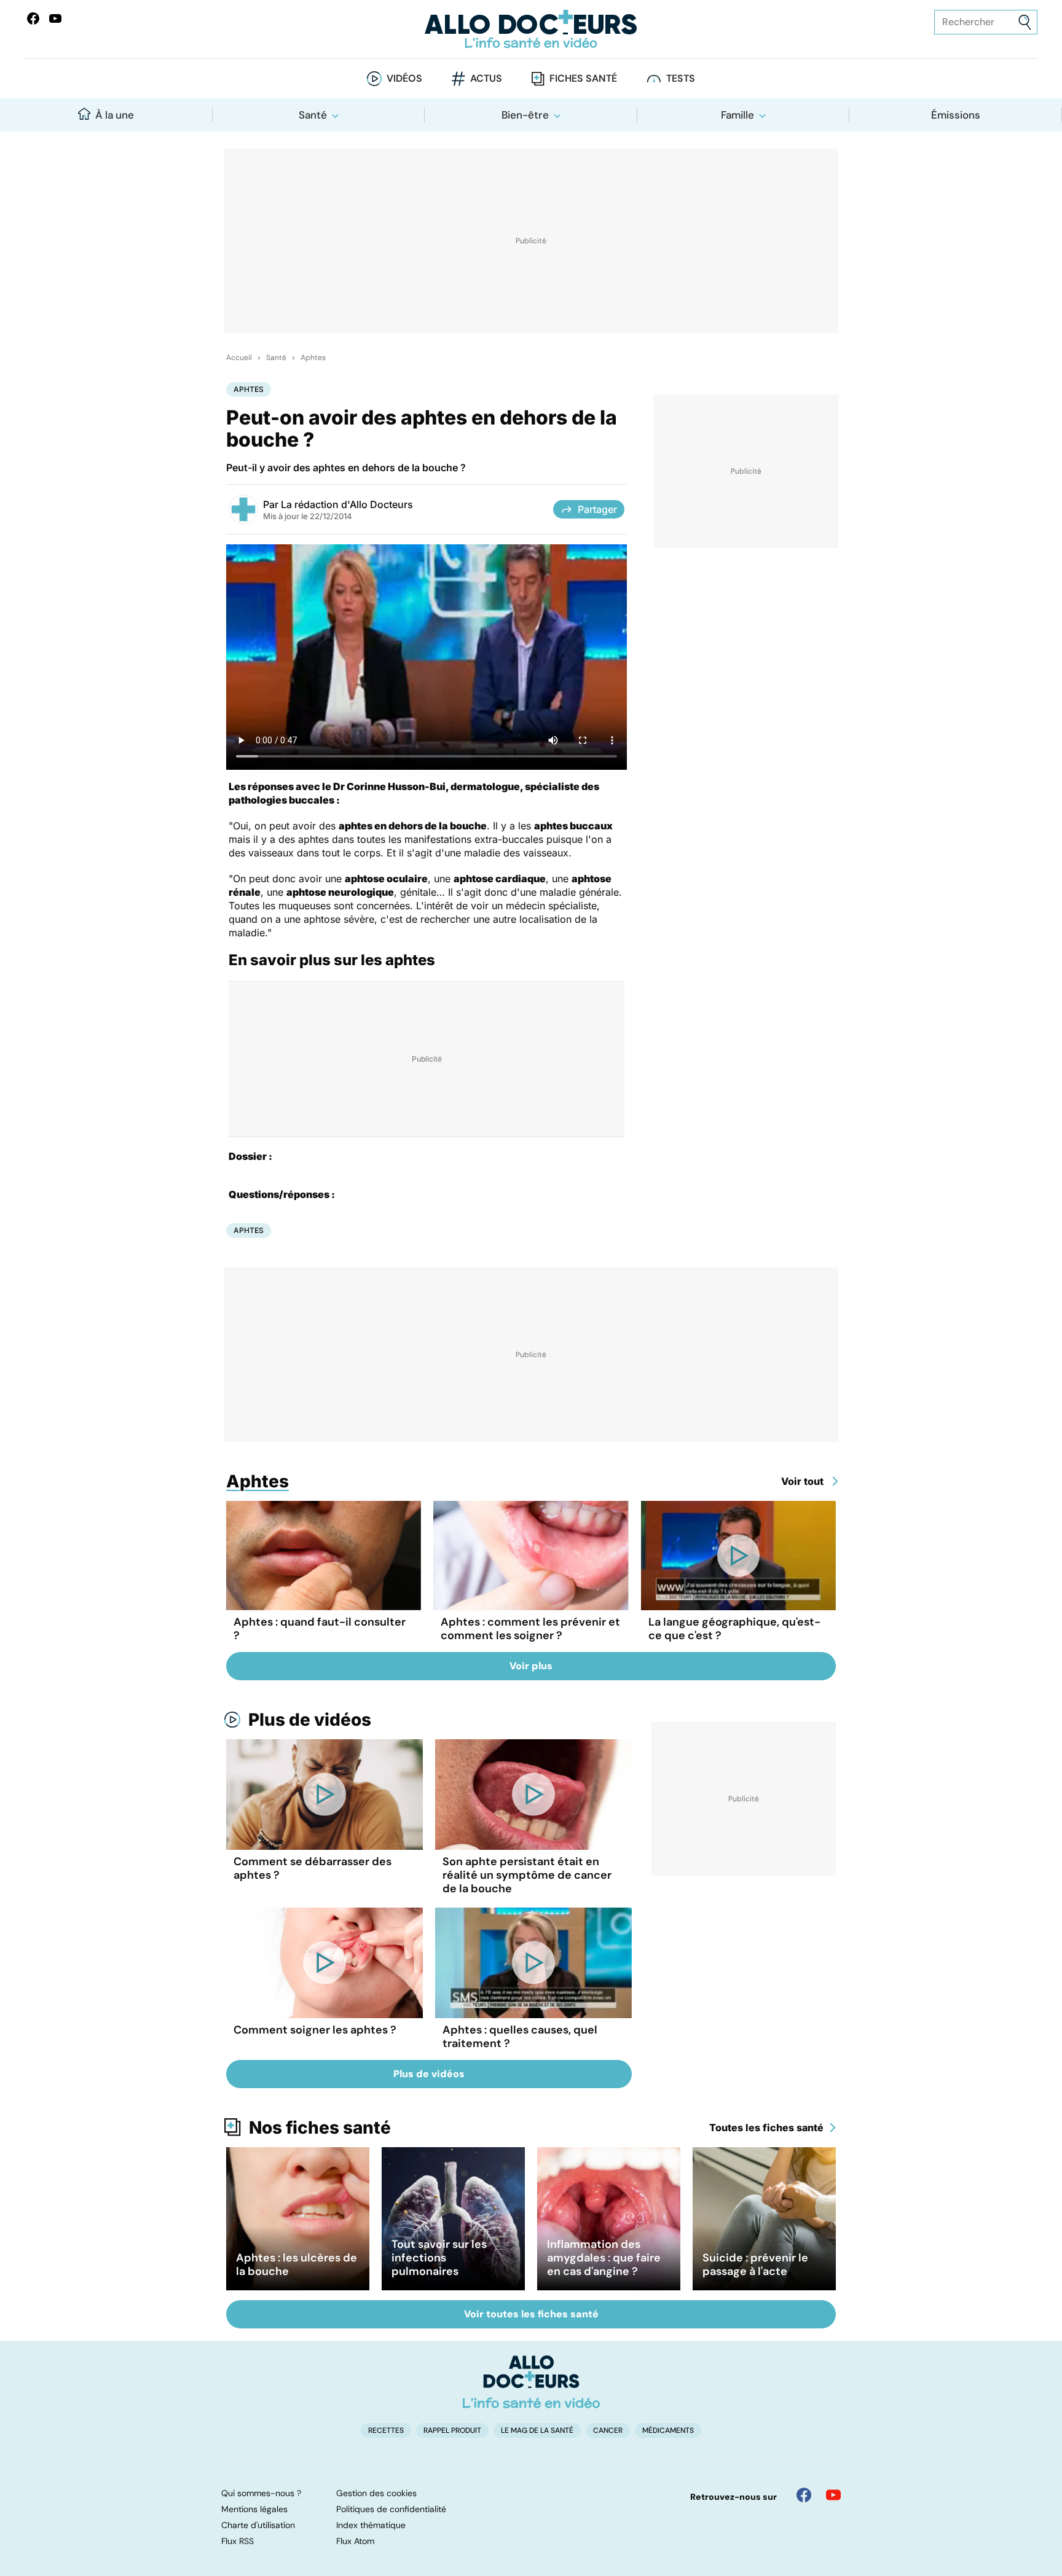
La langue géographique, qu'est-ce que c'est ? (734, 1629)
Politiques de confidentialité (391, 2509)
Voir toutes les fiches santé (531, 2314)
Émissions (956, 115)
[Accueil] (531, 2382)
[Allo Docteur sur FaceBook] (33, 18)
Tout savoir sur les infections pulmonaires (439, 2258)
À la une (115, 115)
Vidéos (404, 78)
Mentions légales (254, 2509)
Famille (737, 115)
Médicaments (668, 2430)
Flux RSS (238, 2541)
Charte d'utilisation (258, 2525)
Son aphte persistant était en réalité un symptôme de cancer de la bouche (527, 1875)
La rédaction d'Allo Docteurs (347, 504)
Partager (597, 509)
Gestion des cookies (376, 2493)
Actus (486, 78)
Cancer (608, 2430)
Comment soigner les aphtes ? (315, 2030)
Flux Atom (355, 2541)
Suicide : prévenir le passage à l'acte (755, 2265)
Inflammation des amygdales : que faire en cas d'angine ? (604, 2258)
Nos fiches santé (320, 2128)
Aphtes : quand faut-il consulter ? (320, 1629)
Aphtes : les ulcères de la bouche (297, 2265)
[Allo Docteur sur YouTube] (833, 2495)
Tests (681, 78)
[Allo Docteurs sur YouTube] (55, 18)
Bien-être (525, 115)
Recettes (386, 2430)
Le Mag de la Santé (537, 2430)
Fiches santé (583, 78)
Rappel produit (452, 2430)
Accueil (239, 358)
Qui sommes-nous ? (261, 2493)
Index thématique (371, 2525)
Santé (313, 115)
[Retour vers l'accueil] (531, 29)
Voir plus (531, 1666)
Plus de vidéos (310, 1720)
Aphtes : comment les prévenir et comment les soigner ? (530, 1629)
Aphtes (313, 358)
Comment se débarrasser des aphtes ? (313, 1868)
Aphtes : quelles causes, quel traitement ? (520, 2037)
